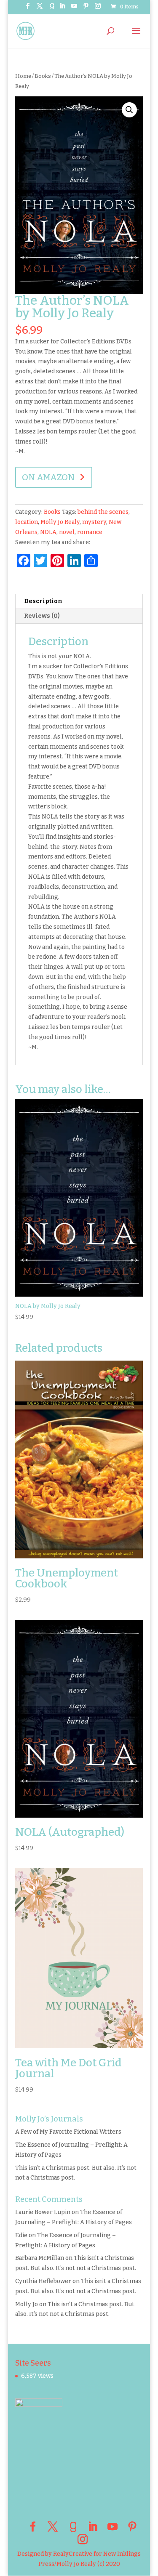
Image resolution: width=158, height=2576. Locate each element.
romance (90, 532)
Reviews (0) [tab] (42, 616)
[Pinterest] (86, 9)
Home (23, 76)
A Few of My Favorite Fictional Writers (68, 2132)
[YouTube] (74, 9)
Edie (21, 2235)
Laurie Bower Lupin (43, 2212)
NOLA (48, 532)
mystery (94, 522)
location (27, 522)
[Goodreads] (52, 9)
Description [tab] (43, 601)
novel (67, 532)
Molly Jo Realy (60, 522)
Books (43, 76)
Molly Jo (27, 2304)
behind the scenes (103, 512)
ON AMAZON (48, 477)
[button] (129, 110)
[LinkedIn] (62, 9)
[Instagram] (98, 9)
